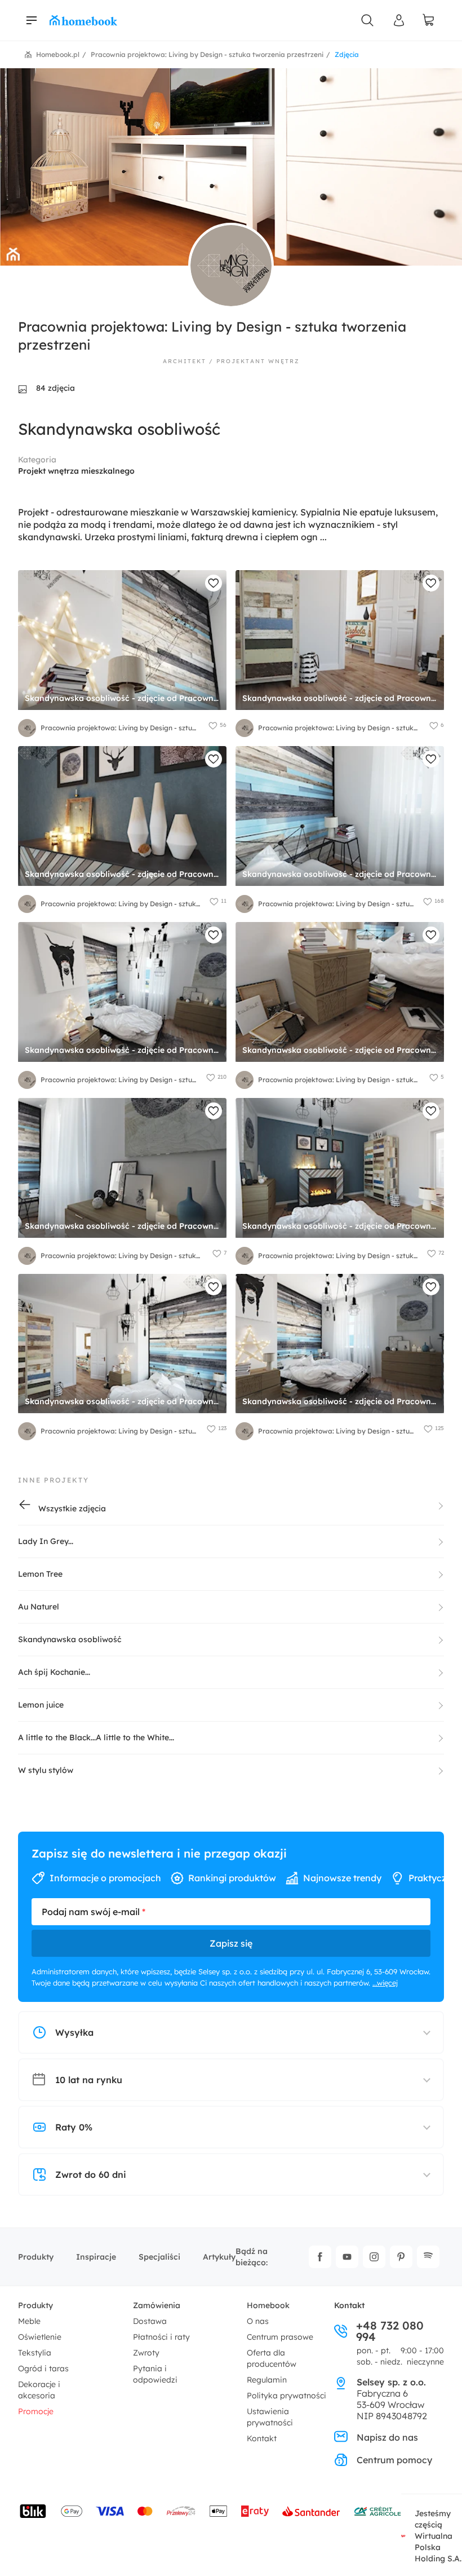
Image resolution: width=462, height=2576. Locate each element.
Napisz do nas (387, 2437)
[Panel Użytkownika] (399, 20)
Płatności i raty (161, 2337)
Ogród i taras (43, 2368)
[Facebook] (320, 2257)
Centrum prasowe (280, 2337)
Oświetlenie (40, 2337)
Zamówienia (157, 2305)
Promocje (36, 2411)
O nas (258, 2321)
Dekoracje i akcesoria (39, 2390)
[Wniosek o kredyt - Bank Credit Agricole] (377, 2511)
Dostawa (150, 2321)
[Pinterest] (401, 2257)
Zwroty (146, 2353)
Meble (29, 2321)
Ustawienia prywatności (270, 2417)
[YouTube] (347, 2257)
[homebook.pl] (83, 20)
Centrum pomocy (394, 2460)
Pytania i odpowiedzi (155, 2374)
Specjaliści (159, 2257)
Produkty (36, 2257)
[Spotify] (428, 2257)
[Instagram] (374, 2257)
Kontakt (262, 2438)
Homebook (268, 2305)
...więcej (385, 1983)
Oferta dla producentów (272, 2358)
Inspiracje (96, 2257)
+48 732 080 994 (390, 2331)
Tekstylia (35, 2353)
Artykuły (219, 2257)
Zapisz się (231, 1943)
